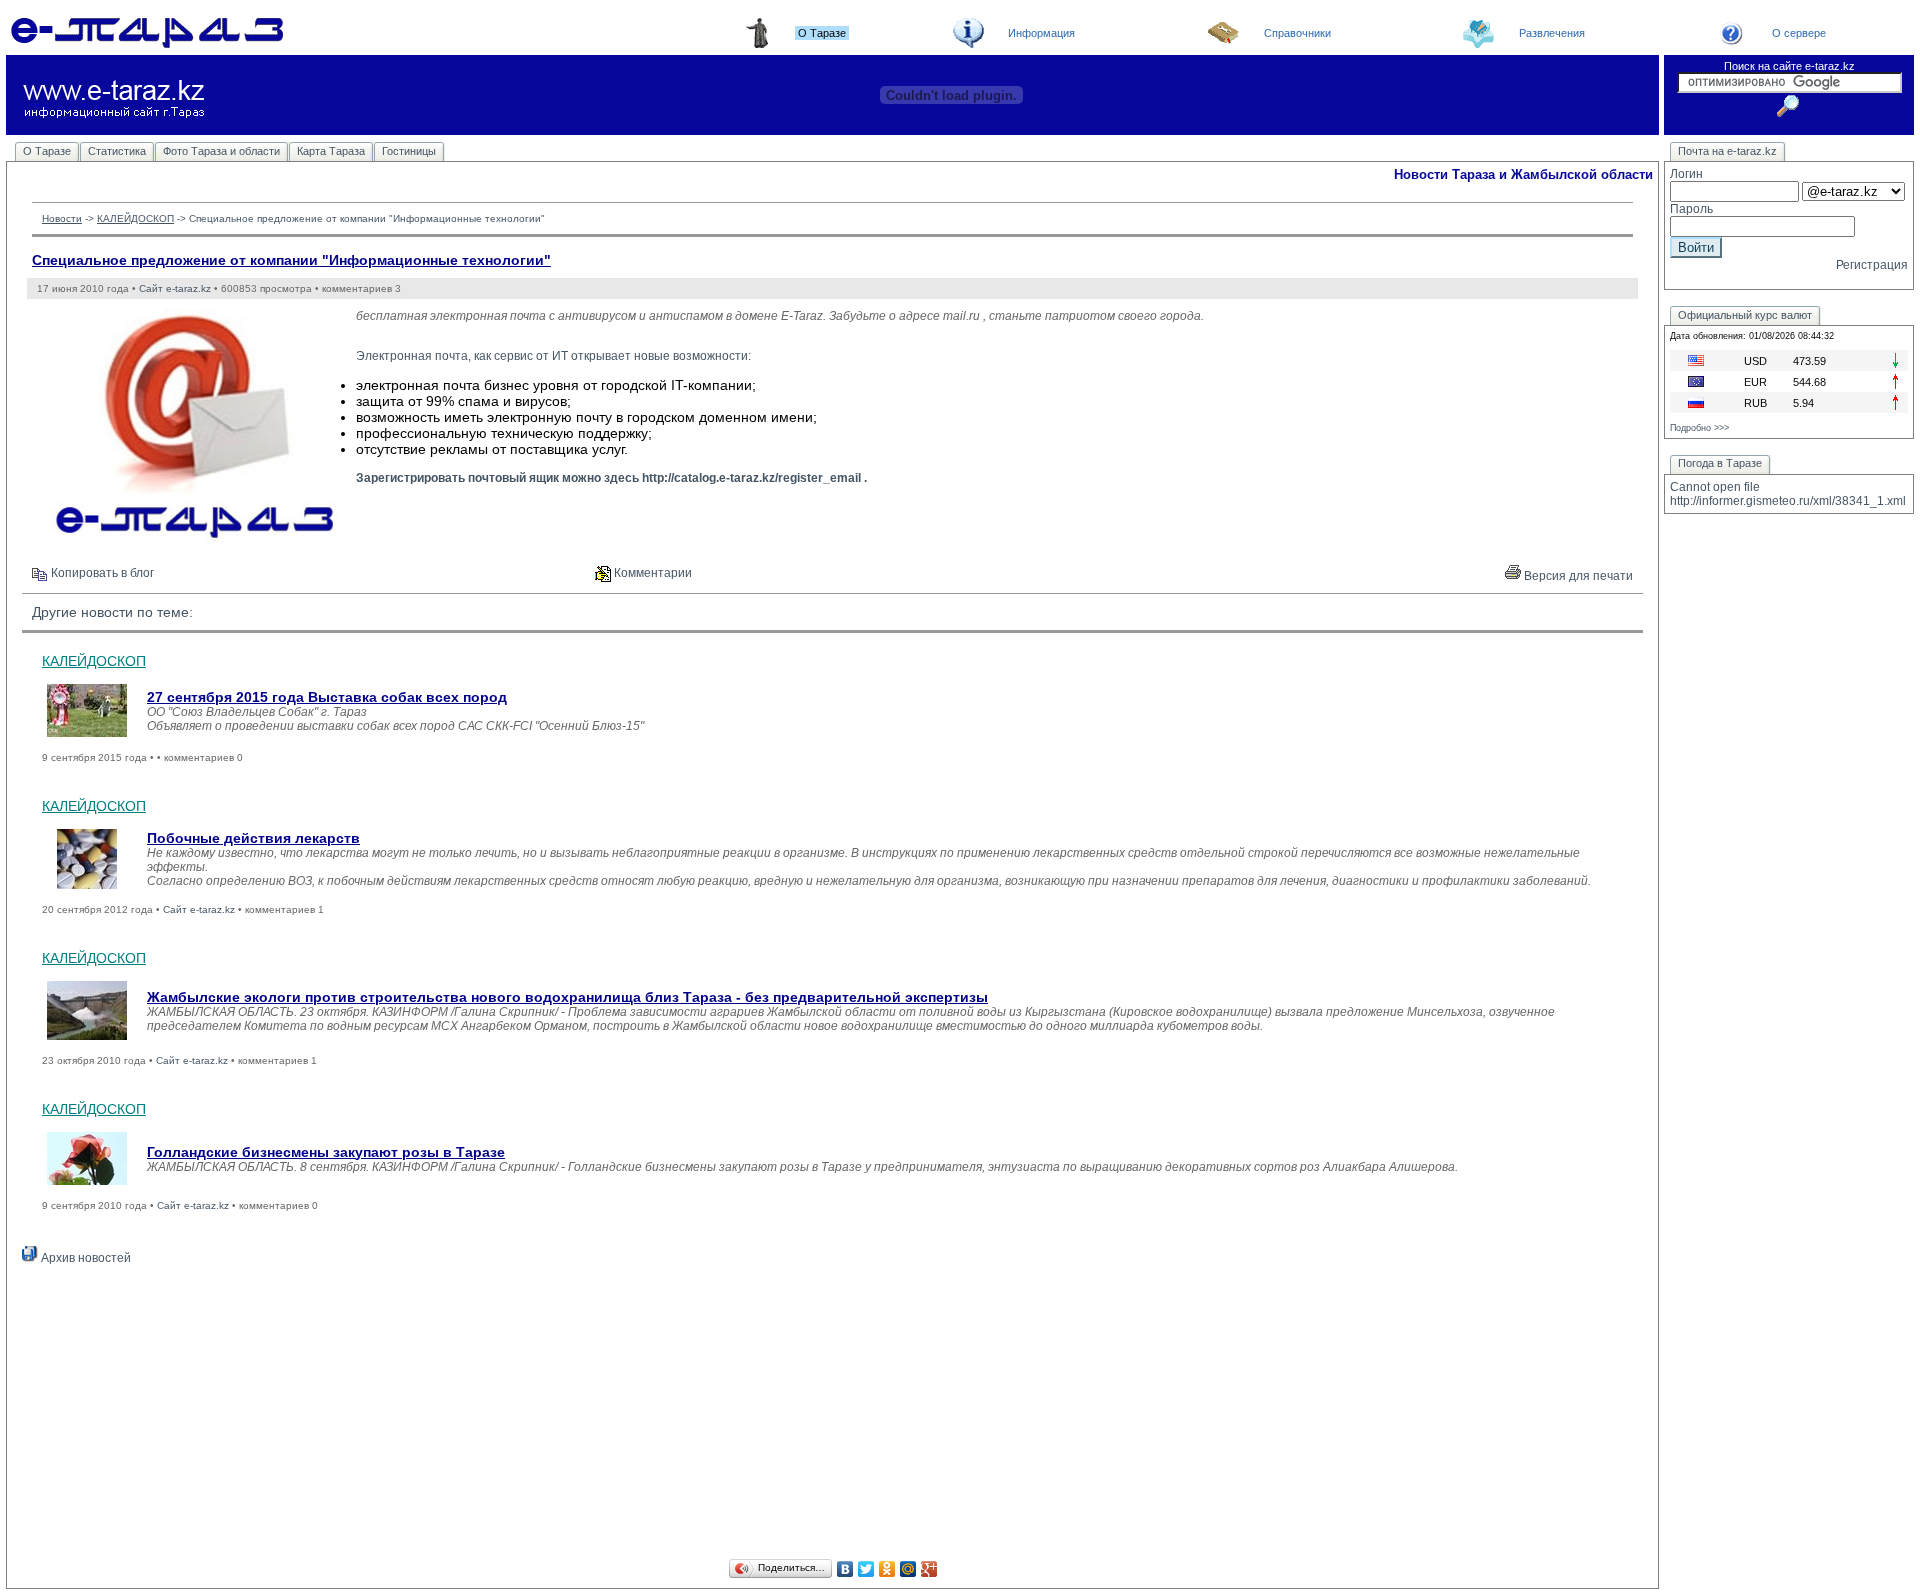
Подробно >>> (1699, 428)
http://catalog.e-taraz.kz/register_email (751, 478)
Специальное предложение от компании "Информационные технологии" (291, 260)
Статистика (117, 151)
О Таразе (47, 151)
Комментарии (651, 573)
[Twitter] (866, 1569)
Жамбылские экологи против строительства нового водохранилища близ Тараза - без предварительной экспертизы (567, 997)
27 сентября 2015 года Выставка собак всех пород (327, 697)
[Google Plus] (929, 1569)
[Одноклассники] (887, 1569)
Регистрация (1872, 265)
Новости (62, 218)
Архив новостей (84, 1258)
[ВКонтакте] (845, 1569)
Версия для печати (1577, 576)
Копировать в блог (101, 573)
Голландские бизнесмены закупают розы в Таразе (326, 1152)
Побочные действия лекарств (253, 838)
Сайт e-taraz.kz (175, 288)
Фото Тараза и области (221, 151)
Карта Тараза (331, 151)
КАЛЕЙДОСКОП (135, 218)
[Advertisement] (833, 1415)
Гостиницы (409, 151)
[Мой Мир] (908, 1569)
